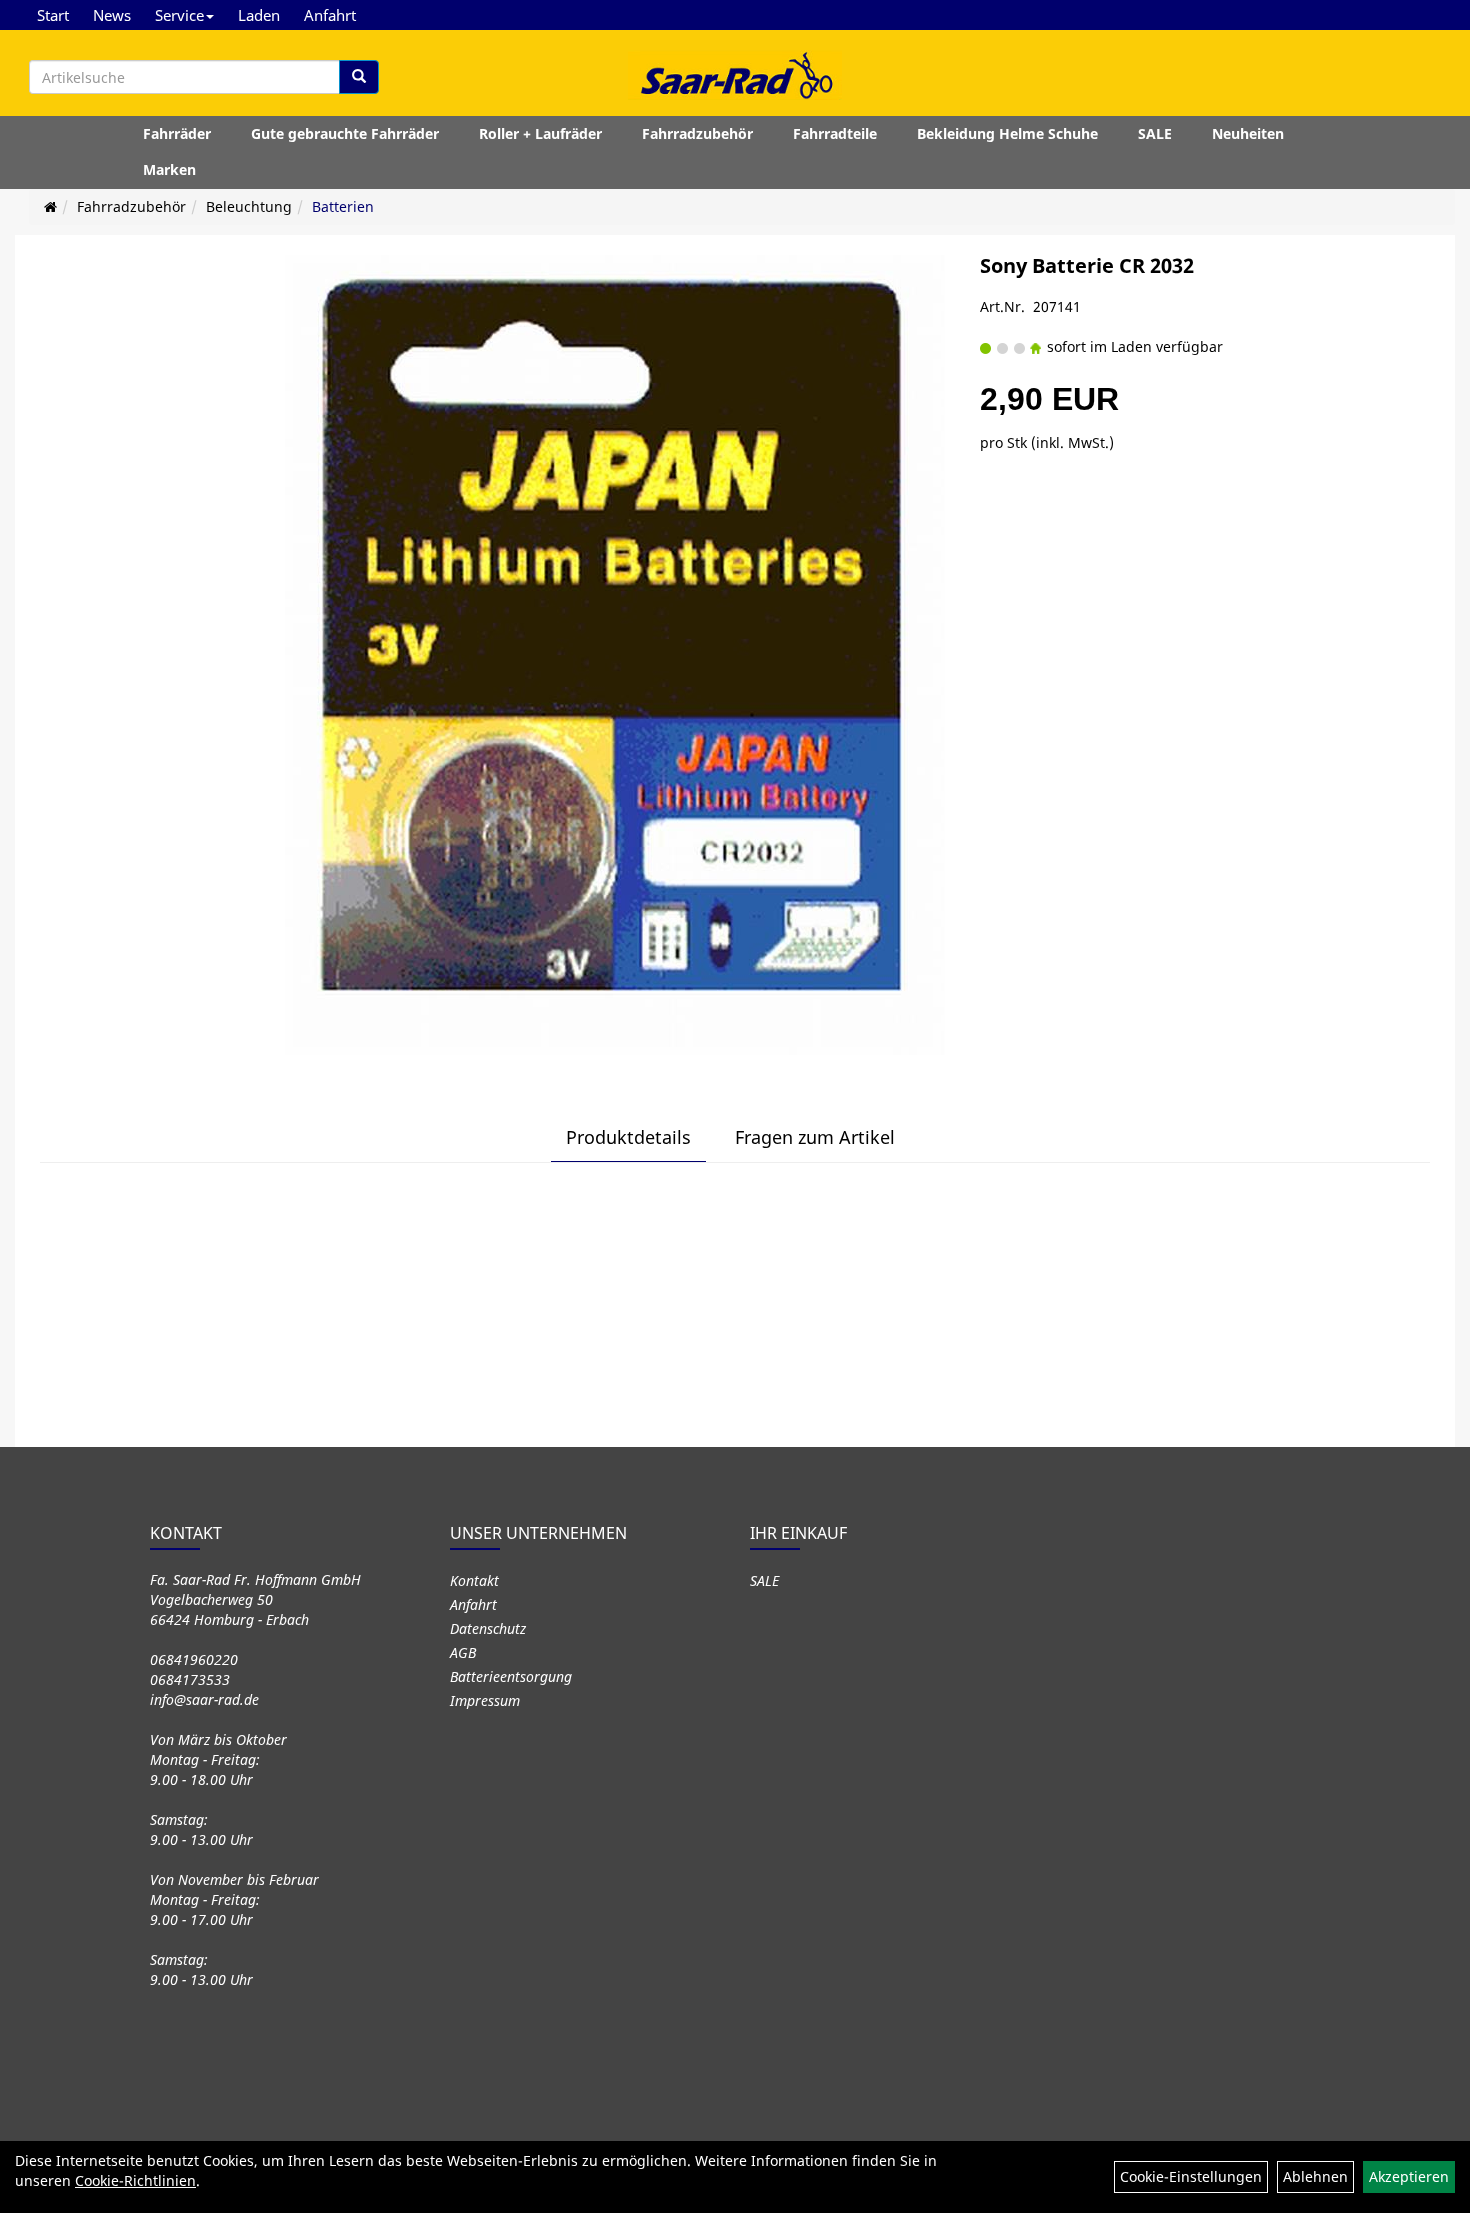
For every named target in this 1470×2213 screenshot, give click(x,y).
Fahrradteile (835, 133)
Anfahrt (330, 15)
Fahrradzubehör (697, 133)
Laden (259, 15)
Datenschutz (488, 1628)
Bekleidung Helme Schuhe (1007, 133)
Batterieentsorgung (511, 1676)
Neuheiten (1248, 133)
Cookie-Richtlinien (135, 2180)
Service (179, 15)
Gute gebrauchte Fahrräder (345, 133)
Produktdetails (628, 1137)
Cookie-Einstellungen (1191, 2176)
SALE (1155, 133)
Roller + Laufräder (540, 133)
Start (53, 15)
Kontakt (474, 1580)
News (112, 15)
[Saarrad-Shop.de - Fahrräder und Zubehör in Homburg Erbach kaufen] (735, 75)
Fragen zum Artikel (815, 1137)
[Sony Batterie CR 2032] (614, 655)
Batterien (343, 206)
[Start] (50, 206)
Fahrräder (177, 133)
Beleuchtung (249, 206)
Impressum (485, 1700)
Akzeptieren (1409, 2176)
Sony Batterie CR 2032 (1087, 265)
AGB (463, 1652)
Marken (169, 169)
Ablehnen (1315, 2176)
